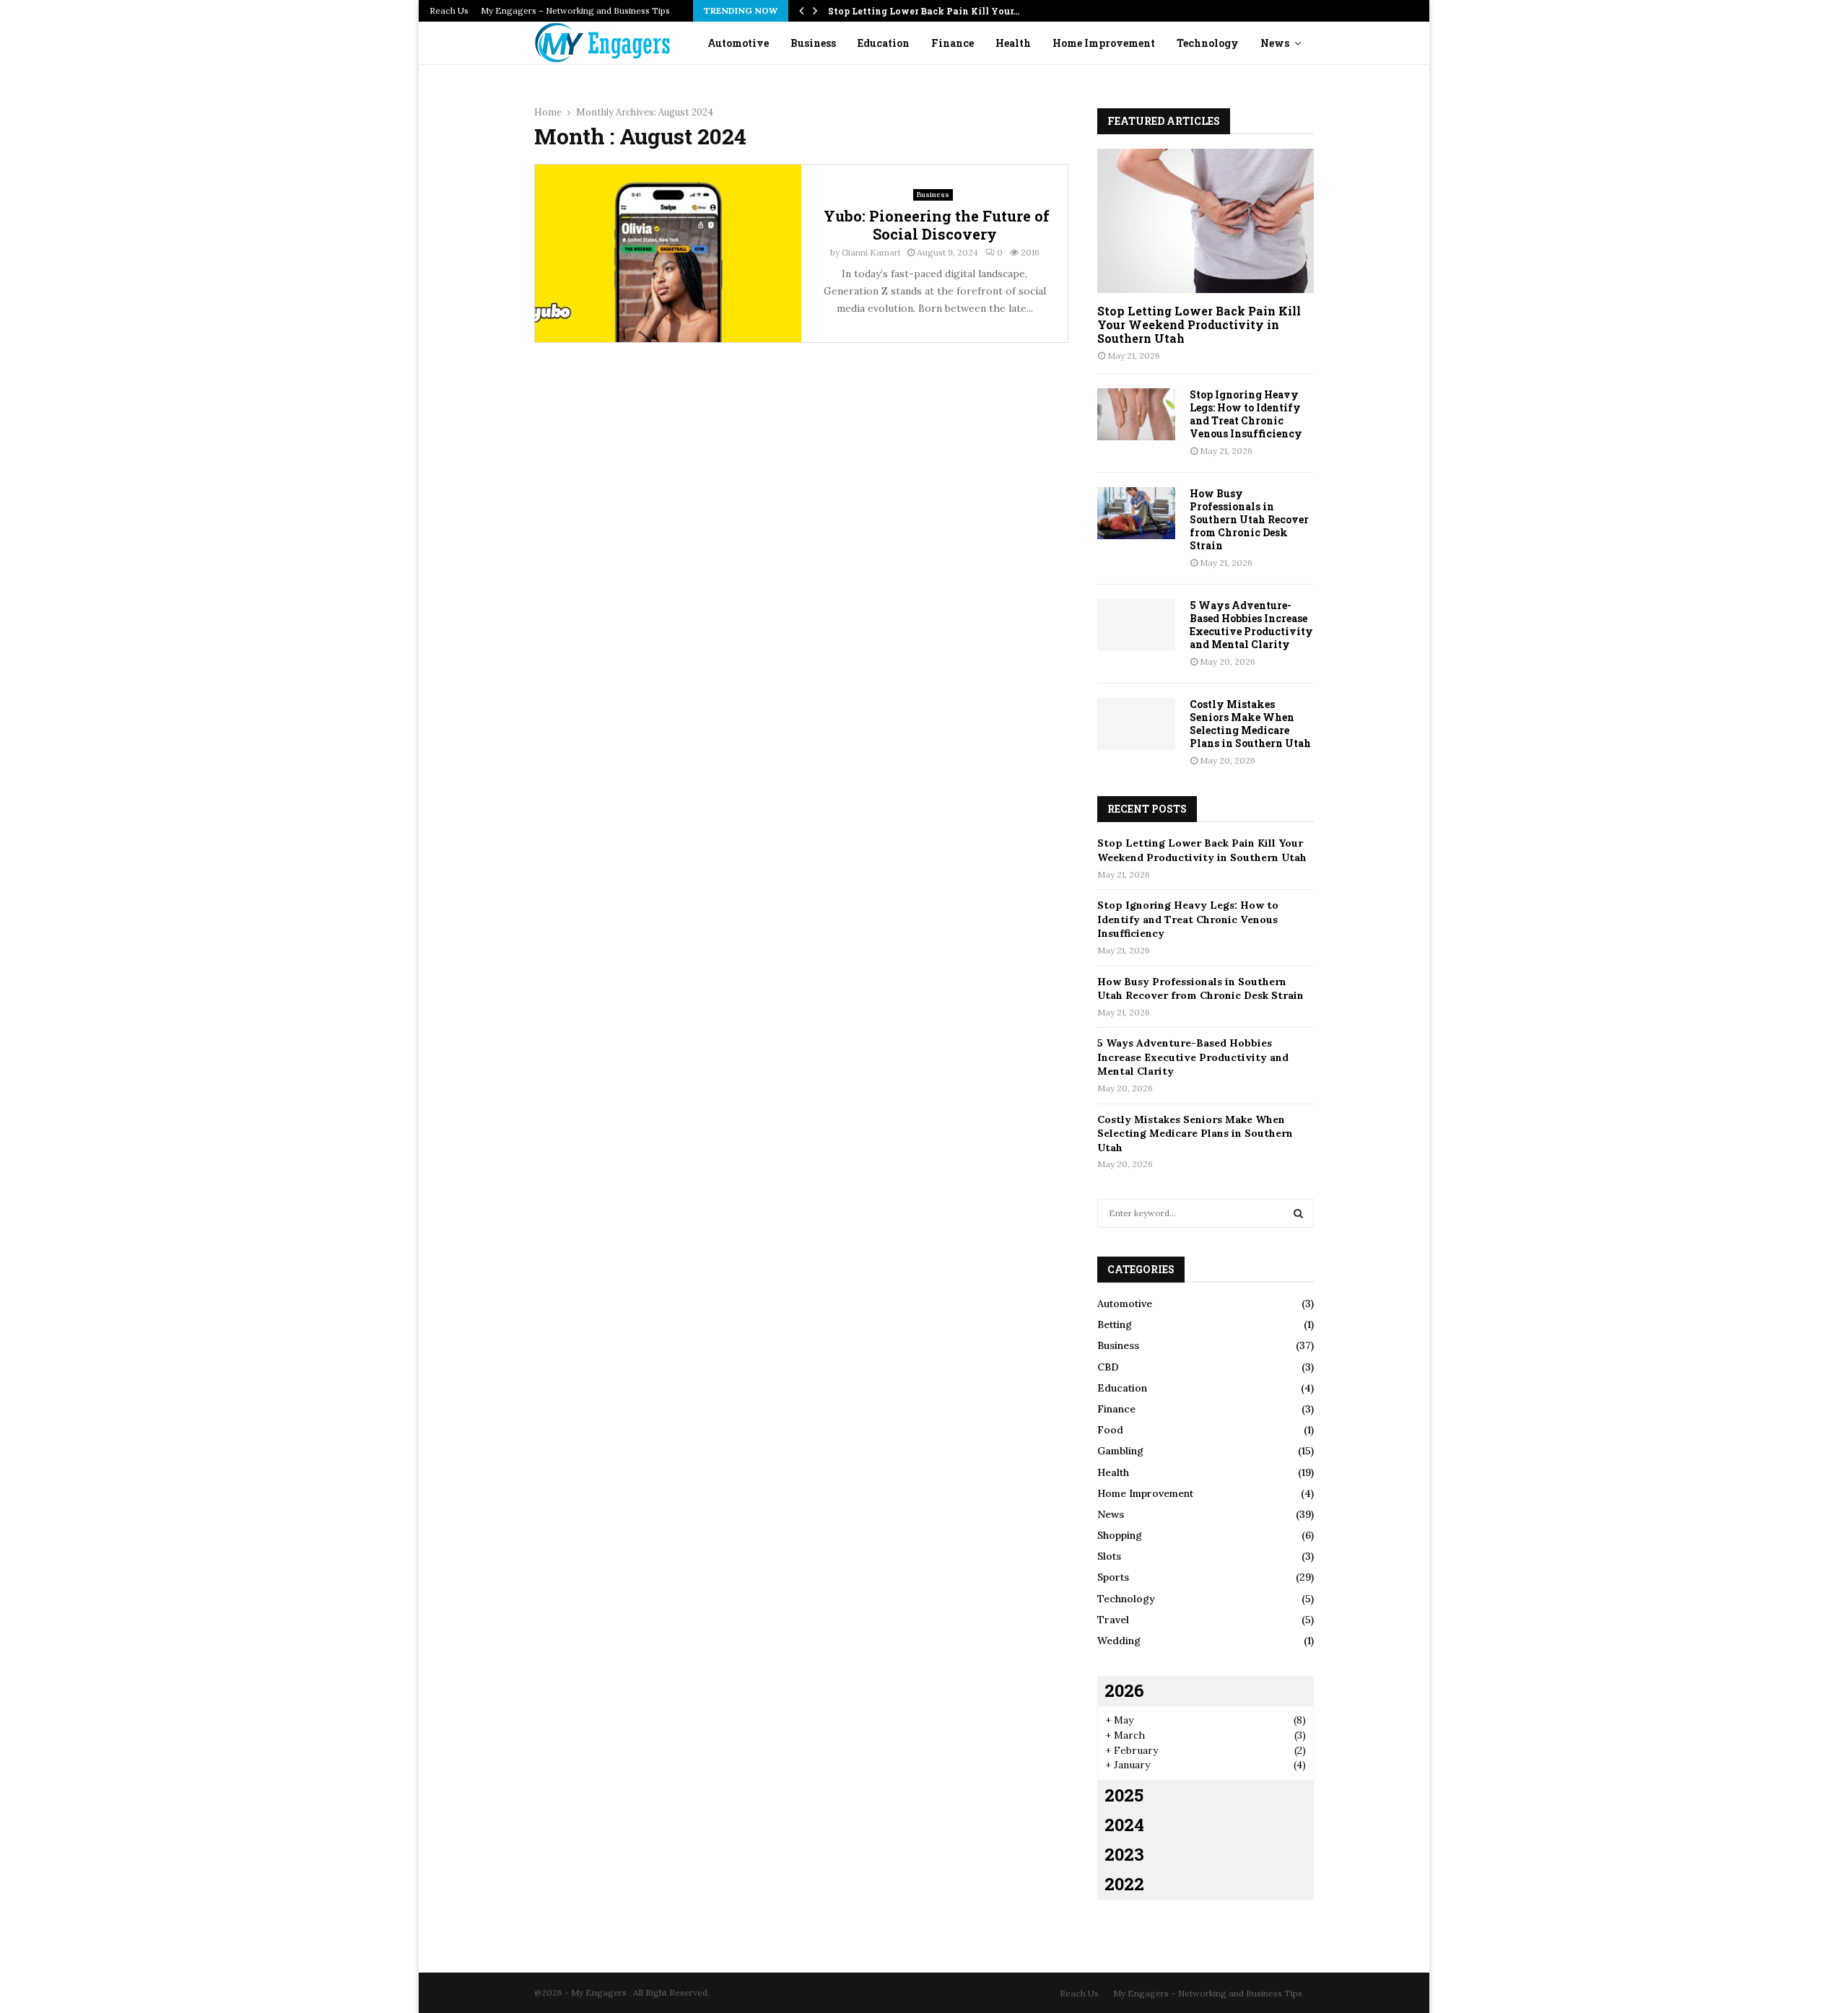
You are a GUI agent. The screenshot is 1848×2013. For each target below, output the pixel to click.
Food (1110, 1430)
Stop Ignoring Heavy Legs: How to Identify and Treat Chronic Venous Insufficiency (1246, 414)
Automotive (738, 43)
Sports (1113, 1577)
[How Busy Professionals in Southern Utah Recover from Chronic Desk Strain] (1136, 513)
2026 (1124, 1690)
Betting (1115, 1324)
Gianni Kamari (871, 252)
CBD (1108, 1367)
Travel (1113, 1620)
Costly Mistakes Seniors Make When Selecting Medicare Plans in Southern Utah (1250, 724)
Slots (1109, 1556)
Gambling (1120, 1451)
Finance (953, 43)
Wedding (1119, 1641)
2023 (1124, 1854)
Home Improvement (1104, 43)
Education (884, 43)
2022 (1124, 1884)
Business (813, 43)
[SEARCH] (1298, 1213)
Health (1013, 43)
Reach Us (449, 10)
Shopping (1120, 1535)
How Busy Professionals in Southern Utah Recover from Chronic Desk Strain (1249, 519)
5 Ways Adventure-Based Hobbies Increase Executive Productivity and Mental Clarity (1251, 625)
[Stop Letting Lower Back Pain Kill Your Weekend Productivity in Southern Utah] (1206, 221)
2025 (1124, 1795)
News (1275, 43)
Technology (1208, 43)
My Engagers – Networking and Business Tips (575, 10)
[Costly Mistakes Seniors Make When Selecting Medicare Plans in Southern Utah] (1136, 724)
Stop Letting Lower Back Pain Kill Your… (924, 11)
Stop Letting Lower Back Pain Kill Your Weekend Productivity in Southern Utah (1199, 324)
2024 (1124, 1825)
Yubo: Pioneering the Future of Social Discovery (935, 225)
